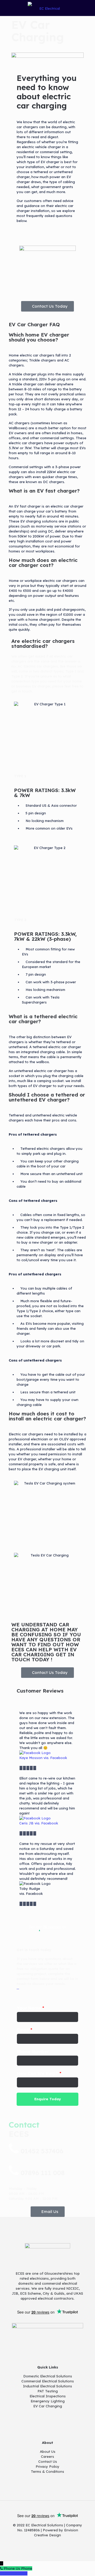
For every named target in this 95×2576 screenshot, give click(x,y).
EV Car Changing (48, 2406)
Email (25, 2030)
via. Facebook (55, 1758)
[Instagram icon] (50, 2543)
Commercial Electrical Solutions (48, 2381)
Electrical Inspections (48, 2396)
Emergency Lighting (48, 2401)
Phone (27, 2568)
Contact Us (48, 2461)
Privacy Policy (47, 2466)
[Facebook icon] (45, 2543)
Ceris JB (26, 1823)
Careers (47, 2456)
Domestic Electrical (40, 2376)
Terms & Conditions (47, 2471)
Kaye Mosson (31, 1758)
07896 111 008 (43, 2173)
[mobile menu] (88, 8)
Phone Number (33, 2052)
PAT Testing (48, 2391)
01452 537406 (42, 2151)
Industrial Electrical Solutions (47, 2386)
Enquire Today (48, 2099)
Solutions (64, 2376)
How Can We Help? (39, 2073)
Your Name (30, 2008)
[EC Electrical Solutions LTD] (47, 8)
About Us (48, 2451)
